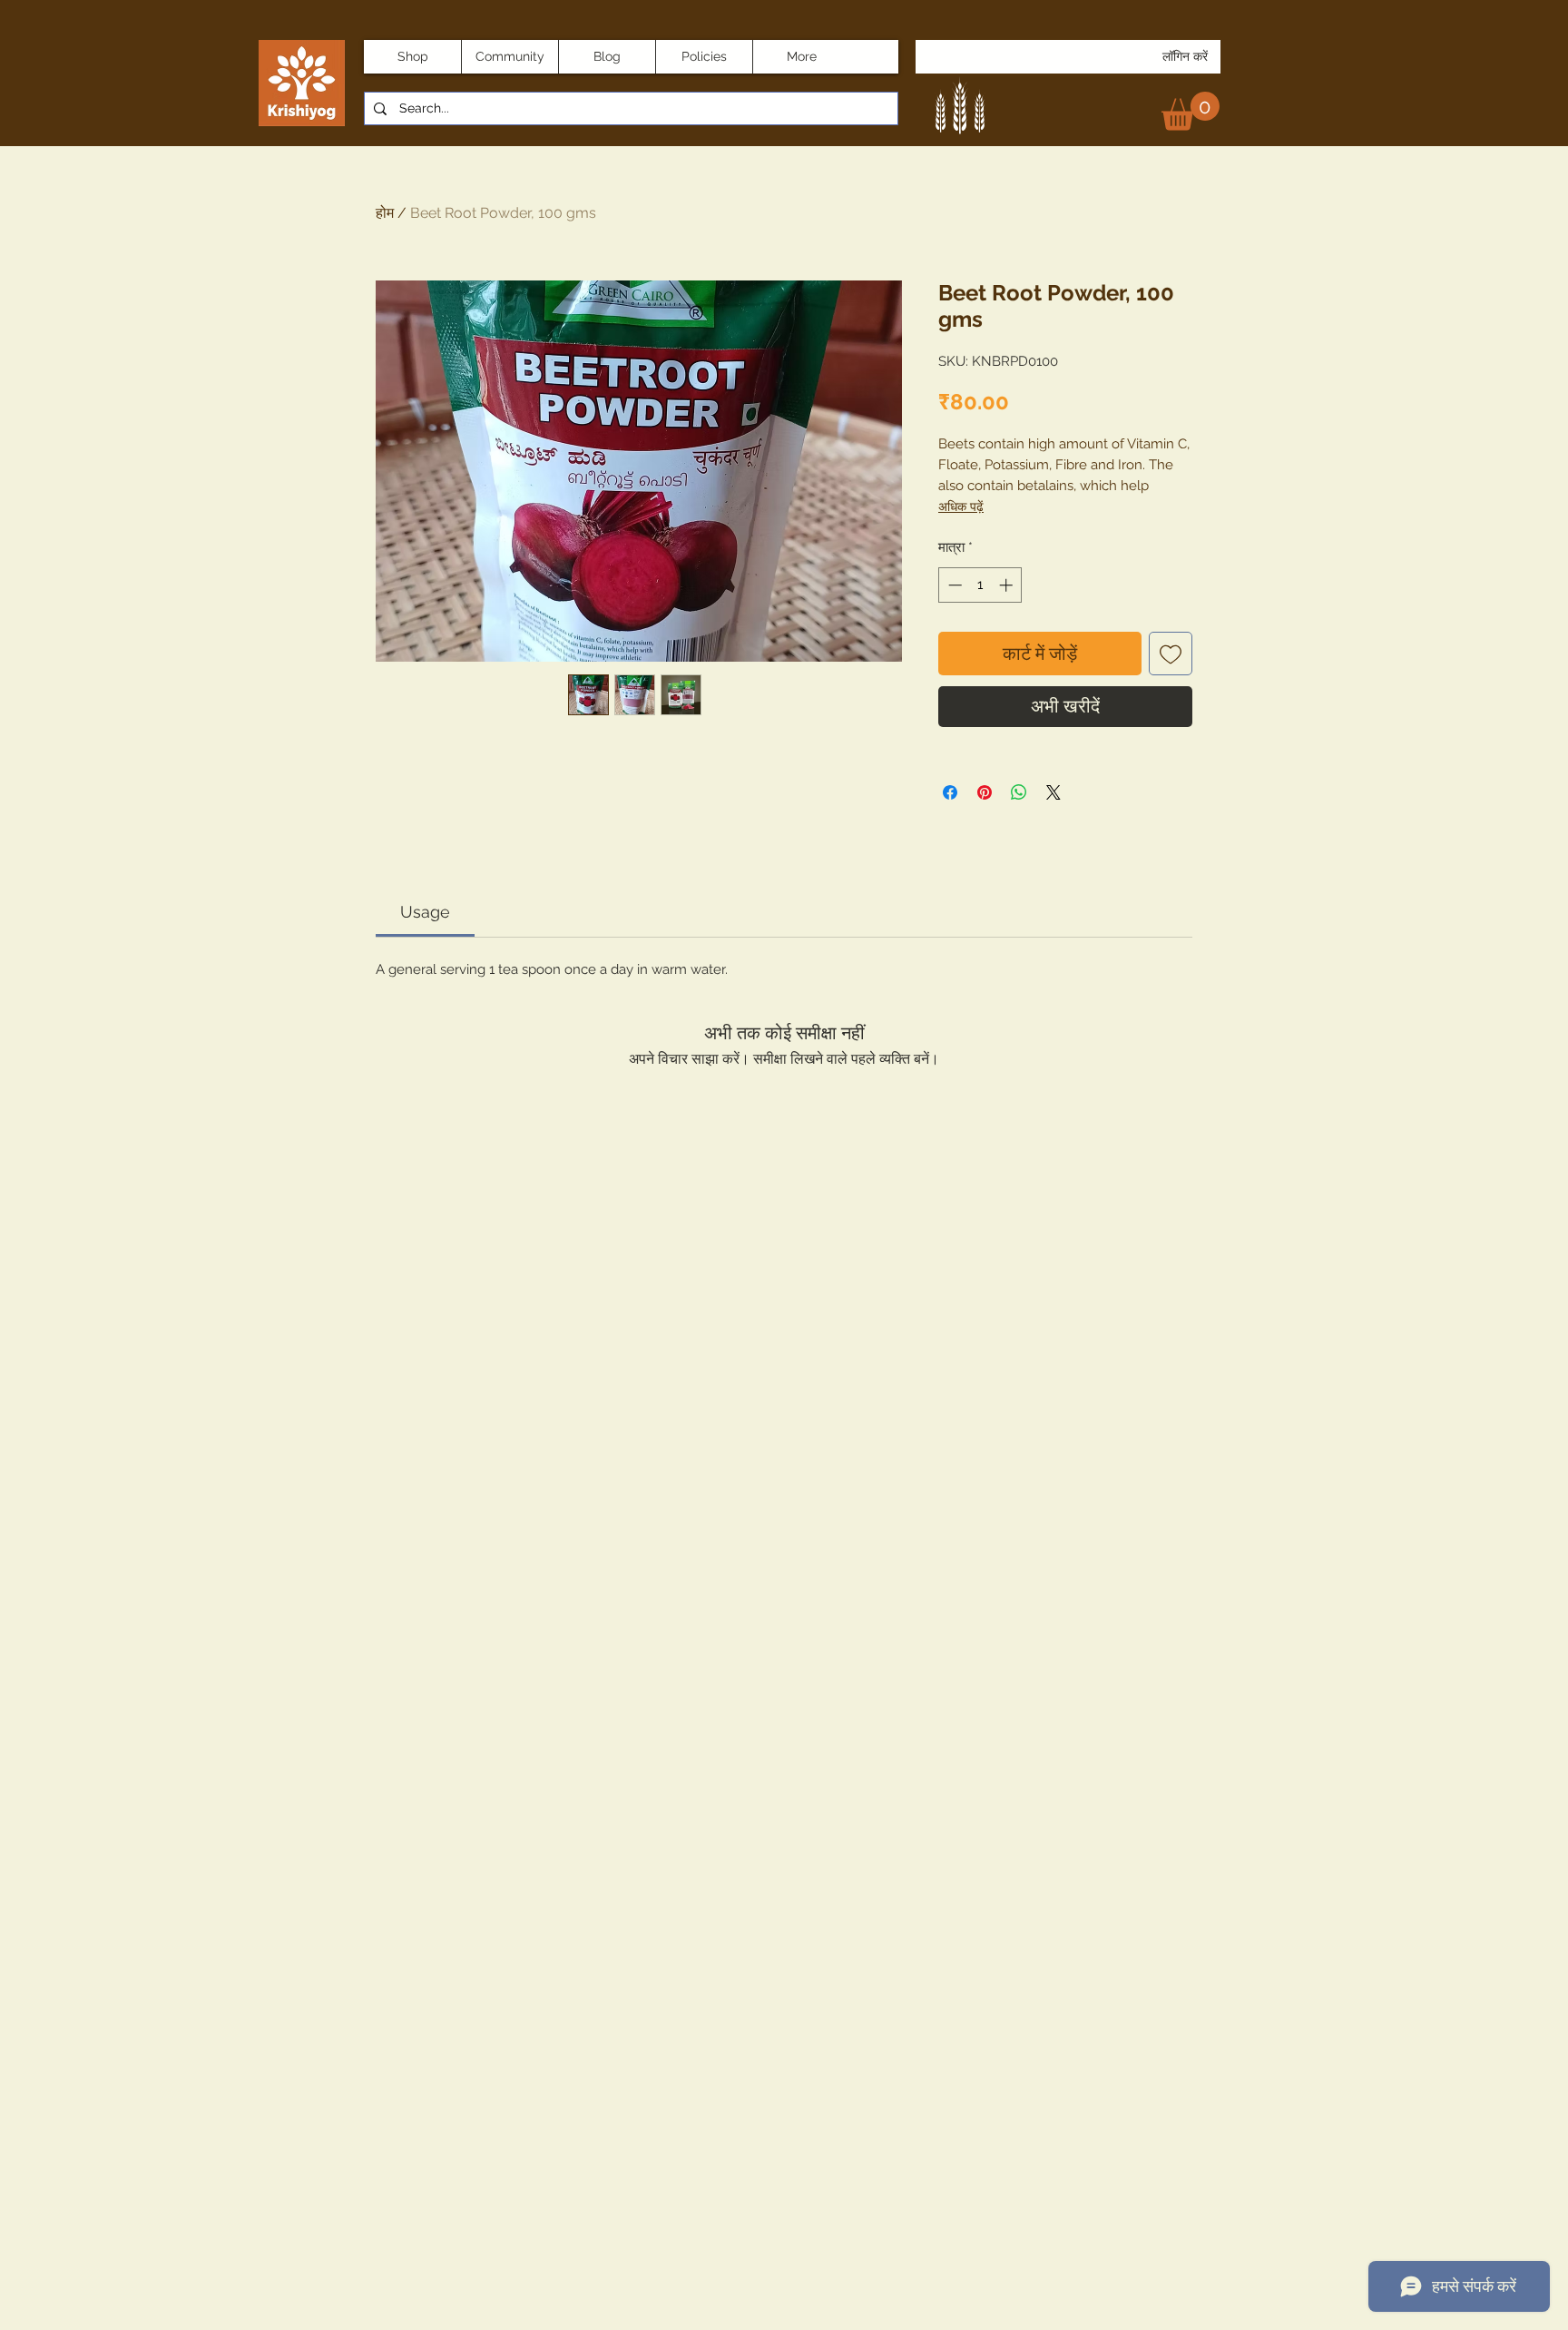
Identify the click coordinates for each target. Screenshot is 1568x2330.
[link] (1191, 111)
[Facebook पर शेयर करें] (950, 792)
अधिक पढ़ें (961, 506)
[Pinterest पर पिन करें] (985, 792)
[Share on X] (1053, 792)
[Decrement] (953, 585)
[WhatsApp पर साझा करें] (1019, 792)
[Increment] (1008, 585)
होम (385, 213)
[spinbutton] (980, 585)
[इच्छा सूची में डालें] (1171, 654)
